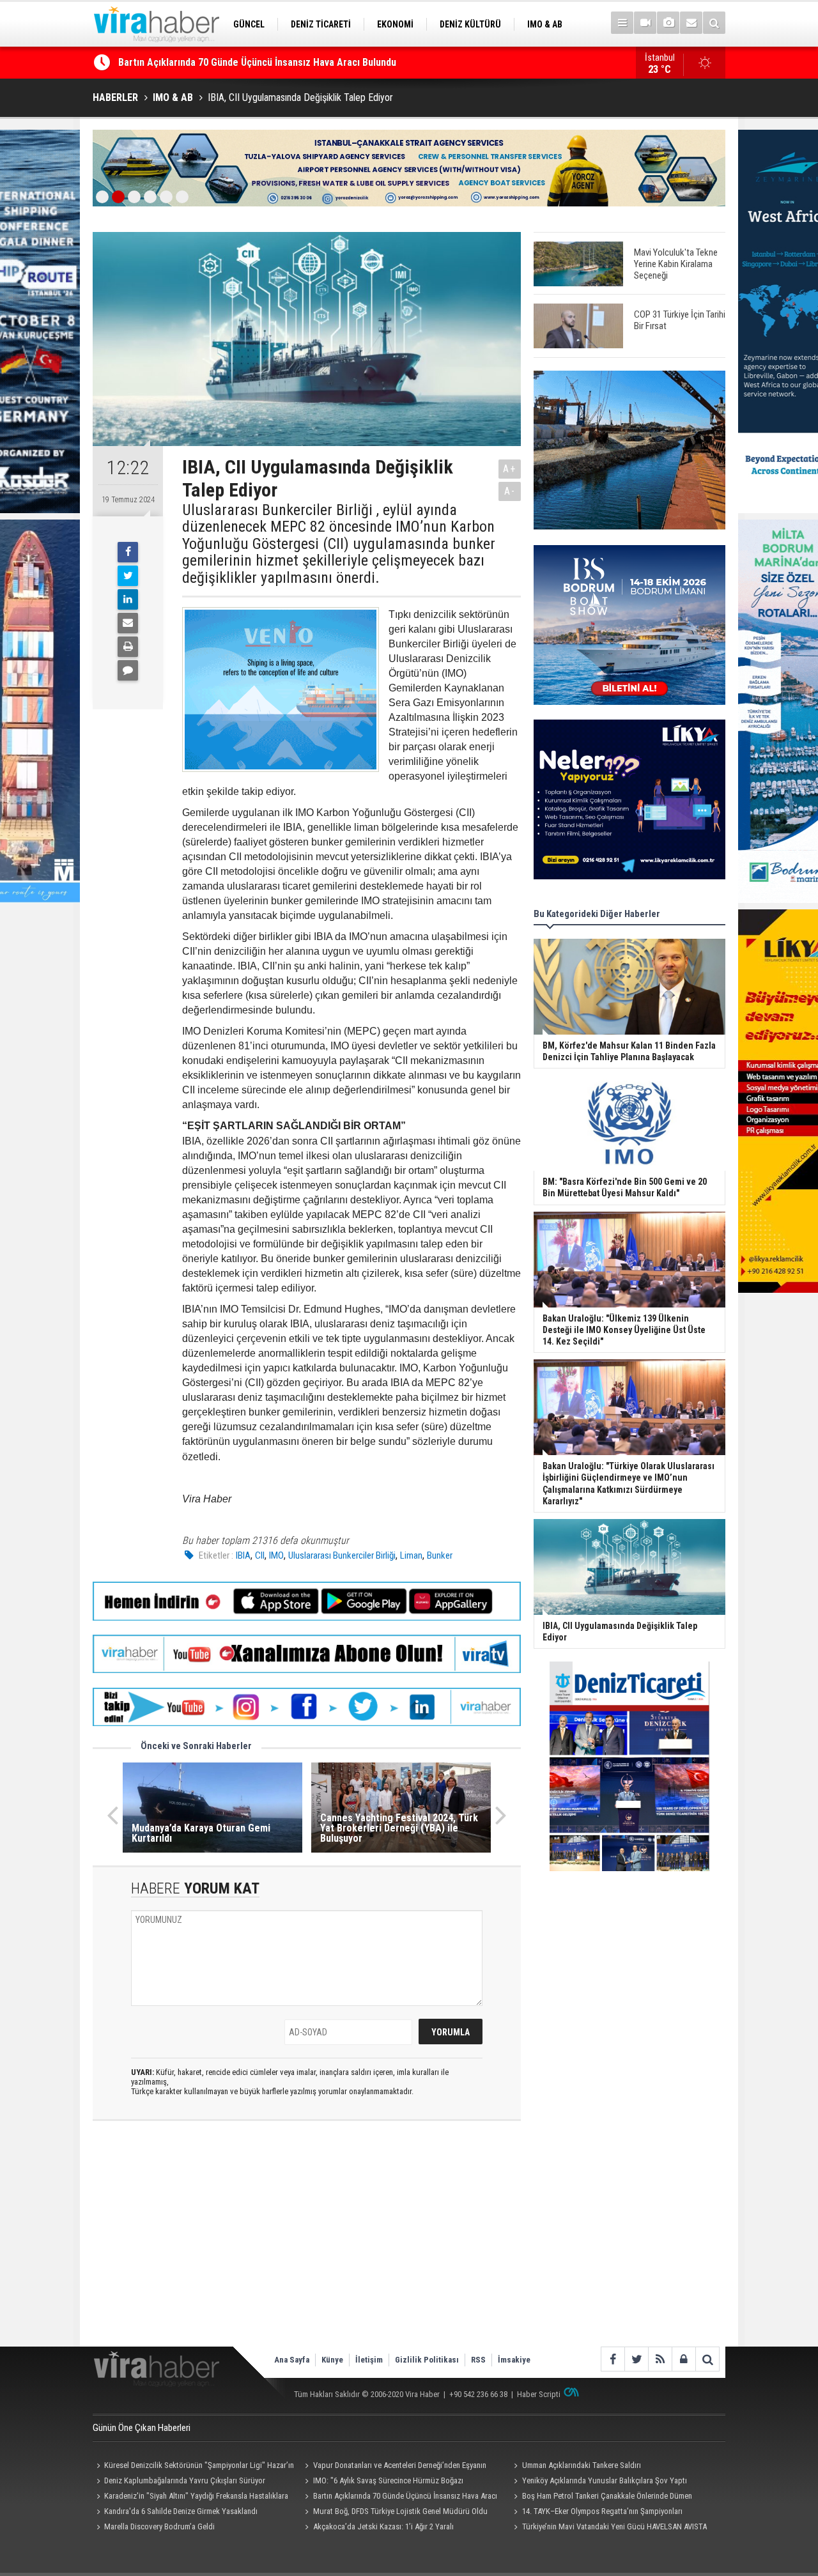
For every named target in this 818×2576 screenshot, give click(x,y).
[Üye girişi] (683, 2359)
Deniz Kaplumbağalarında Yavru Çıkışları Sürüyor (185, 2480)
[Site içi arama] (714, 23)
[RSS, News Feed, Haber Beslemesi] (660, 2359)
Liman (411, 1555)
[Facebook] (128, 552)
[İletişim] (691, 23)
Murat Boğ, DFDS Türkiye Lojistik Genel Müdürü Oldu (400, 2511)
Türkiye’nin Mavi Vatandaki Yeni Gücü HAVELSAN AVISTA (614, 2526)
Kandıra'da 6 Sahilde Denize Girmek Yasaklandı (220, 62)
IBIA (243, 1555)
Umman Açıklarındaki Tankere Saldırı (582, 2465)
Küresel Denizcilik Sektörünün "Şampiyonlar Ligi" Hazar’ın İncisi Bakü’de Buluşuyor (193, 2467)
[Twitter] (128, 576)
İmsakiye (514, 2360)
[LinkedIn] (128, 599)
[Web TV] (645, 23)
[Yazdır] (128, 647)
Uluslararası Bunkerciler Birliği (342, 1555)
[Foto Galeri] (668, 23)
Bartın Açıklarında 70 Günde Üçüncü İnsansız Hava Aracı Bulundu (399, 2497)
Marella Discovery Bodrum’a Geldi (159, 2526)
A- (510, 491)
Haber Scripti (539, 2394)
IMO (276, 1555)
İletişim (369, 2360)
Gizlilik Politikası (427, 2360)
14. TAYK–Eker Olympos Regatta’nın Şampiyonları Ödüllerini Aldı (596, 2513)
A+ (510, 469)
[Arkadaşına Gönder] (128, 623)
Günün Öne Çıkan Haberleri (142, 2428)
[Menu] (622, 23)
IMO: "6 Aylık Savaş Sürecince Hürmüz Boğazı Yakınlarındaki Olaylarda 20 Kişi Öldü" (382, 2482)
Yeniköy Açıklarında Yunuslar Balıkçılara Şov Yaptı (605, 2480)
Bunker (440, 1555)
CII (260, 1555)
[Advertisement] (307, 2244)
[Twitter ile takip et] (636, 2359)
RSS (478, 2360)
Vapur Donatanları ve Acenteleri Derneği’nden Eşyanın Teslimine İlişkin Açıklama (394, 2467)
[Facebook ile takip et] (613, 2359)
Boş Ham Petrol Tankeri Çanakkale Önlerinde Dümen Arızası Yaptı (601, 2497)
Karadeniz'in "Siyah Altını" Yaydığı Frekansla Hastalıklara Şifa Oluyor (190, 2497)
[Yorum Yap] (128, 670)
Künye (332, 2360)
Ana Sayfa (292, 2360)
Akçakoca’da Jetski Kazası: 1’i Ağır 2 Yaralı (383, 2526)
